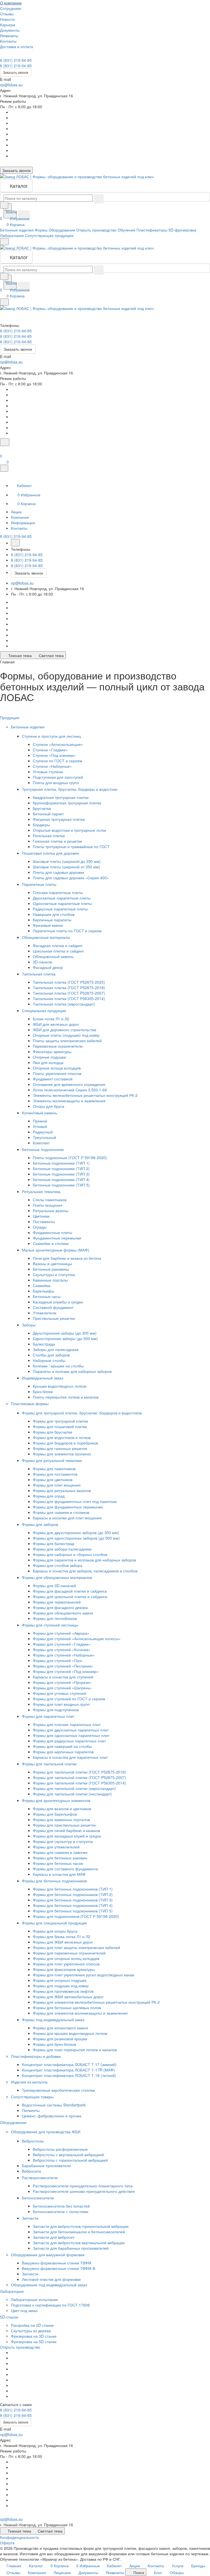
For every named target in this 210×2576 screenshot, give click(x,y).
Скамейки (42, 1285)
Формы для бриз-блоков (54, 2044)
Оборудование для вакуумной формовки (48, 2255)
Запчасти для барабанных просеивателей (71, 2248)
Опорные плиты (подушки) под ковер (66, 1035)
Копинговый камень (40, 1113)
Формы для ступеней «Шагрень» (62, 1688)
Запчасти (31, 2218)
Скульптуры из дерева (31, 2331)
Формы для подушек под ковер (61, 1986)
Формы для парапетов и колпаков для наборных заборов (84, 1560)
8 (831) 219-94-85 (16, 60)
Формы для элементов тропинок (62, 1454)
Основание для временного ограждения (69, 1084)
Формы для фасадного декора (60, 1607)
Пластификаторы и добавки (36, 2056)
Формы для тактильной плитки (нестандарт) (72, 1794)
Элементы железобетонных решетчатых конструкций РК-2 (85, 1095)
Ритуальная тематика (42, 1191)
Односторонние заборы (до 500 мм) (65, 1338)
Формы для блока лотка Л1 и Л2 (62, 1936)
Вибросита (31, 2171)
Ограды (40, 1227)
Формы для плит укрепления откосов (66, 1964)
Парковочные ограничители (58, 1046)
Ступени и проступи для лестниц (52, 736)
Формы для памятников (54, 1469)
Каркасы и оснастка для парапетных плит (70, 1757)
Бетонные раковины (51, 1269)
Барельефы (43, 1291)
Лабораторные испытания (34, 2299)
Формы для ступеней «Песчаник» (63, 1666)
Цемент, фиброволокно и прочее (52, 2116)
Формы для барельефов (55, 1814)
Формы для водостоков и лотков (62, 1437)
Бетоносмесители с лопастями (61, 2211)
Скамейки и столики (51, 1243)
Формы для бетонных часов (58, 1863)
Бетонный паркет (48, 814)
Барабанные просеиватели (46, 2165)
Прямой (40, 1121)
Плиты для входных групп (56, 783)
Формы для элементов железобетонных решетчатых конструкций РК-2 (96, 2002)
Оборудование (14, 2122)
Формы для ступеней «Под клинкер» (66, 1671)
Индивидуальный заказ (43, 1378)
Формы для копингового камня (60, 2028)
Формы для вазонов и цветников (62, 1809)
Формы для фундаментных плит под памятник (75, 1501)
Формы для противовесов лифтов (63, 1991)
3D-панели (43, 962)
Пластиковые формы (30, 1403)
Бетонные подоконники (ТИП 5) (61, 1185)
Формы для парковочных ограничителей (69, 1953)
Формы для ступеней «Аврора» (61, 1633)
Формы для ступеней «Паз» (58, 1660)
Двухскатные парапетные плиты (62, 898)
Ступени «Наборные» (52, 766)
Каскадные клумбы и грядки (58, 1302)
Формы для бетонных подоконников (55, 1881)
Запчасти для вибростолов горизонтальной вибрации (81, 2226)
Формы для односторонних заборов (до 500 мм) (76, 1538)
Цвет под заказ (24, 2310)
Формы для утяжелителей (56, 1847)
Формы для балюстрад (53, 1543)
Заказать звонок (16, 72)
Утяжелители (45, 1313)
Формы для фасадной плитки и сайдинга (70, 1591)
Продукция (10, 717)
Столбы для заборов (51, 1355)
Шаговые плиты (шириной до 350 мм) (67, 861)
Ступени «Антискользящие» (58, 744)
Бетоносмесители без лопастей (61, 2206)
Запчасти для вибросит (54, 2237)
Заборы (29, 1325)
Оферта (7, 2543)
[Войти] (2, 449)
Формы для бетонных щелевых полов (67, 2008)
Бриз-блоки (43, 1391)
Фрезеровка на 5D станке (34, 2341)
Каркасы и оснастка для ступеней (63, 1677)
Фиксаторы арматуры (52, 1051)
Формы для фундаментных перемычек (68, 1507)
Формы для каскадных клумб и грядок (67, 1836)
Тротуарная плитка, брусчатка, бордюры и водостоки (70, 789)
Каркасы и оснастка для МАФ (59, 1874)
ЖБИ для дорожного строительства (65, 1030)
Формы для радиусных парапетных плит (69, 1741)
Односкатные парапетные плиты (62, 903)
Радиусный (43, 1132)
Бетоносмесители (38, 2198)
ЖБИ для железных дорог (56, 1024)
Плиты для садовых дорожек (59, 872)
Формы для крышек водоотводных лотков (70, 2033)
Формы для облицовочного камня (63, 1613)
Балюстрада (44, 1344)
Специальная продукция (45, 1010)
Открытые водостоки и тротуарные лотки (69, 830)
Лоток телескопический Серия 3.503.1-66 (70, 1090)
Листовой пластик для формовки (51, 2279)
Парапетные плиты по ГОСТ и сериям (67, 931)
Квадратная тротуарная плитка (61, 797)
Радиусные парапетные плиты (60, 909)
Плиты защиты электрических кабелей (67, 1041)
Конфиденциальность (20, 2537)
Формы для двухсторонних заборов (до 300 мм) (76, 1532)
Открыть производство (20, 2347)
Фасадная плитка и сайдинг (58, 945)
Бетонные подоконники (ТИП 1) (61, 1163)
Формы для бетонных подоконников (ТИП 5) (73, 1911)
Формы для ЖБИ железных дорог (63, 1942)
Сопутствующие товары (33, 2097)
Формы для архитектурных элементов (57, 1800)
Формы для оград (49, 1496)
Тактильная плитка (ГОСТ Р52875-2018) (69, 987)
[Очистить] (99, 199)
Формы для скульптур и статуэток (63, 1841)
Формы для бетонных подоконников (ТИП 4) (73, 1905)
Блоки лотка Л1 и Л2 (51, 1019)
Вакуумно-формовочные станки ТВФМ (57, 2263)
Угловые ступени (48, 772)
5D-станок (10, 2317)
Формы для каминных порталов (61, 1819)
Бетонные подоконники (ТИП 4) (61, 1179)
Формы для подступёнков (56, 1710)
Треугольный (44, 1137)
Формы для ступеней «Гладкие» (62, 1644)
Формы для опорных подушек (60, 1980)
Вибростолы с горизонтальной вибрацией (70, 2160)
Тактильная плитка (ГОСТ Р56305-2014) (69, 998)
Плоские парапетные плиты (58, 892)
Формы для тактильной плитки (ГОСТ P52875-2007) (79, 1777)
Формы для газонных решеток (60, 1448)
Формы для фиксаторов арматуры (64, 1969)
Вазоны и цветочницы (52, 1264)
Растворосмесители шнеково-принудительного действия (84, 2191)
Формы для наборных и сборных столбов (70, 1554)
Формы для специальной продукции (55, 1923)
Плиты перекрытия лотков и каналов (66, 1397)
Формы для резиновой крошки (60, 2039)
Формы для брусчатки (52, 1432)
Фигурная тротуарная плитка (59, 819)
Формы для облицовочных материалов (57, 1577)
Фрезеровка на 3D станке (34, 2336)
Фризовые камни (48, 925)
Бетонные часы (47, 1296)
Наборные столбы (49, 1360)
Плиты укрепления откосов (57, 1073)
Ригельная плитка (49, 836)
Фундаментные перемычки (57, 1238)
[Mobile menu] (4, 302)
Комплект (41, 1143)
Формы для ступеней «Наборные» (64, 1655)
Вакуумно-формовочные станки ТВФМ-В (59, 2268)
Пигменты (31, 2110)
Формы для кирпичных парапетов (63, 1752)
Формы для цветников (53, 1479)
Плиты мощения (48, 1205)
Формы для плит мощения (57, 1485)
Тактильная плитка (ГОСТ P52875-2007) (69, 993)
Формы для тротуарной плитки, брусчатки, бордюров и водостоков (82, 1413)
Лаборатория (12, 2291)
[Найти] (24, 215)
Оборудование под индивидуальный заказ (49, 2285)
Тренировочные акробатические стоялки (58, 2090)
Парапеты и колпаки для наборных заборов (72, 1371)
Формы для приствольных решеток (64, 1825)
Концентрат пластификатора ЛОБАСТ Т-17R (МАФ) (68, 2070)
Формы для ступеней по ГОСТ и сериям (69, 1699)
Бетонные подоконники (43, 1149)
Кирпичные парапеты (52, 920)
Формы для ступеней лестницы (51, 1625)
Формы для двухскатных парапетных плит (71, 1730)
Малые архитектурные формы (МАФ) (56, 1250)
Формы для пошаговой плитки (60, 1426)
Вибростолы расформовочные (60, 2149)
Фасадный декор (48, 967)
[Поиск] (5, 442)
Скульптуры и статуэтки (54, 1274)
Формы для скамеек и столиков (61, 1512)
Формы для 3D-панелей (54, 1586)
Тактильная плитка (39, 974)
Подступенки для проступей (58, 777)
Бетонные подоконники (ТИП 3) (61, 1174)
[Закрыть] (4, 468)
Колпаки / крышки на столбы (58, 1366)
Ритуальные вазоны (51, 1211)
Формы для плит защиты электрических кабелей (76, 1947)
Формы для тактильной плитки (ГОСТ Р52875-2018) (79, 1772)
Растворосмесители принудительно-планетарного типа (83, 2186)
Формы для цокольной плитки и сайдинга (70, 1596)
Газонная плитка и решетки (57, 841)
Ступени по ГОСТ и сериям (58, 761)
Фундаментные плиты (52, 1232)
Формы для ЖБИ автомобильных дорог (68, 1997)
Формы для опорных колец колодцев (66, 1958)
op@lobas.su (11, 85)
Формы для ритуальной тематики (52, 1460)
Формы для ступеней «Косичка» (62, 1649)
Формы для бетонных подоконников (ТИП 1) (73, 1889)
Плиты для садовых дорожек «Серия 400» (71, 878)
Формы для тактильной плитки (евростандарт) (74, 1788)
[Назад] (15, 543)
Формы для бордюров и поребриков (65, 1443)
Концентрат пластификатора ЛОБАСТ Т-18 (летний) (69, 2075)
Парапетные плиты (40, 884)
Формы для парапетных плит (49, 1716)
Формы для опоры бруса (55, 1931)
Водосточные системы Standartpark (54, 2105)
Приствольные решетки (54, 1318)
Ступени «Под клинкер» (54, 755)
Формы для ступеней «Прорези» (62, 1682)
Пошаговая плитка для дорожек (51, 853)
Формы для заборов (40, 1524)
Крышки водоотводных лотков (59, 1386)
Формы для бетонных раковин (60, 1858)
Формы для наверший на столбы (62, 1746)
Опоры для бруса (49, 1106)
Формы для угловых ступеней (59, 1693)
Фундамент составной (53, 1079)
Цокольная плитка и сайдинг (58, 951)
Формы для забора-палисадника (62, 1549)
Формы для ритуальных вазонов (62, 1490)
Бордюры (41, 825)
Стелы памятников (50, 1200)
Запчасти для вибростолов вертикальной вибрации (79, 2243)
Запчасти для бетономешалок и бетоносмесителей (79, 2232)
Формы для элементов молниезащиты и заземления (80, 2013)
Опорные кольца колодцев (57, 1068)
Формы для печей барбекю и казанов (66, 1830)
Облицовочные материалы (46, 937)
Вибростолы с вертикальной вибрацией (68, 2155)
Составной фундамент (53, 1307)
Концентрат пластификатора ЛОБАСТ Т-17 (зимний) (69, 2064)
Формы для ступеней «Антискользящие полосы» (77, 1639)
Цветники (41, 1216)
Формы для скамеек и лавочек (60, 1852)
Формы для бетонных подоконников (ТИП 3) (73, 1900)
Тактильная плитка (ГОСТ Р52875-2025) (69, 982)
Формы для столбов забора (58, 1565)
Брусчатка (42, 808)
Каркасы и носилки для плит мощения (67, 1518)
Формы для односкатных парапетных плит (71, 1735)
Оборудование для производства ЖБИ (46, 2132)
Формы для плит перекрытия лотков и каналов (75, 2050)
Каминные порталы (50, 1280)
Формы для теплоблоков (55, 1618)
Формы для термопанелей (57, 1602)
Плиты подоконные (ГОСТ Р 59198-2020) (70, 1157)
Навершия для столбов (54, 914)
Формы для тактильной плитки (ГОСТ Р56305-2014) (79, 1783)
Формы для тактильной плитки (50, 1764)
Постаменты (44, 1221)
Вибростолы (33, 2141)
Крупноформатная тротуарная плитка (67, 803)
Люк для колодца (48, 1062)
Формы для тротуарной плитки (60, 1421)
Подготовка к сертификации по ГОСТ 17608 (50, 2305)
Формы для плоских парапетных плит (67, 1724)
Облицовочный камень (53, 956)
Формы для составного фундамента (65, 1869)
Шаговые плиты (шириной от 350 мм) (66, 867)
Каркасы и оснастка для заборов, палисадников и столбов (85, 1571)
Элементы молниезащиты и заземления (69, 1101)
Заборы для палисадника (56, 1349)
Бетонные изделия (28, 727)
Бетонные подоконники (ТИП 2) (61, 1168)
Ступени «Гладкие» (50, 750)
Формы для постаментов (55, 1474)
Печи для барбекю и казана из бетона (67, 1258)
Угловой (40, 1126)
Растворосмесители (40, 2178)
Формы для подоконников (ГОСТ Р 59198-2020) (76, 1916)
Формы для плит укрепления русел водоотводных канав (83, 1975)
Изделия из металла (30, 2082)
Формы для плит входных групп (61, 1704)
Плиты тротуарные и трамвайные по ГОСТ (71, 846)
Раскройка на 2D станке (32, 2325)
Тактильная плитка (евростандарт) (64, 1004)
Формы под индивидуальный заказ (54, 2020)
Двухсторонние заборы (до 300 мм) (65, 1333)
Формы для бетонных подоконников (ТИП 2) (73, 1894)
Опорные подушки (49, 1057)
